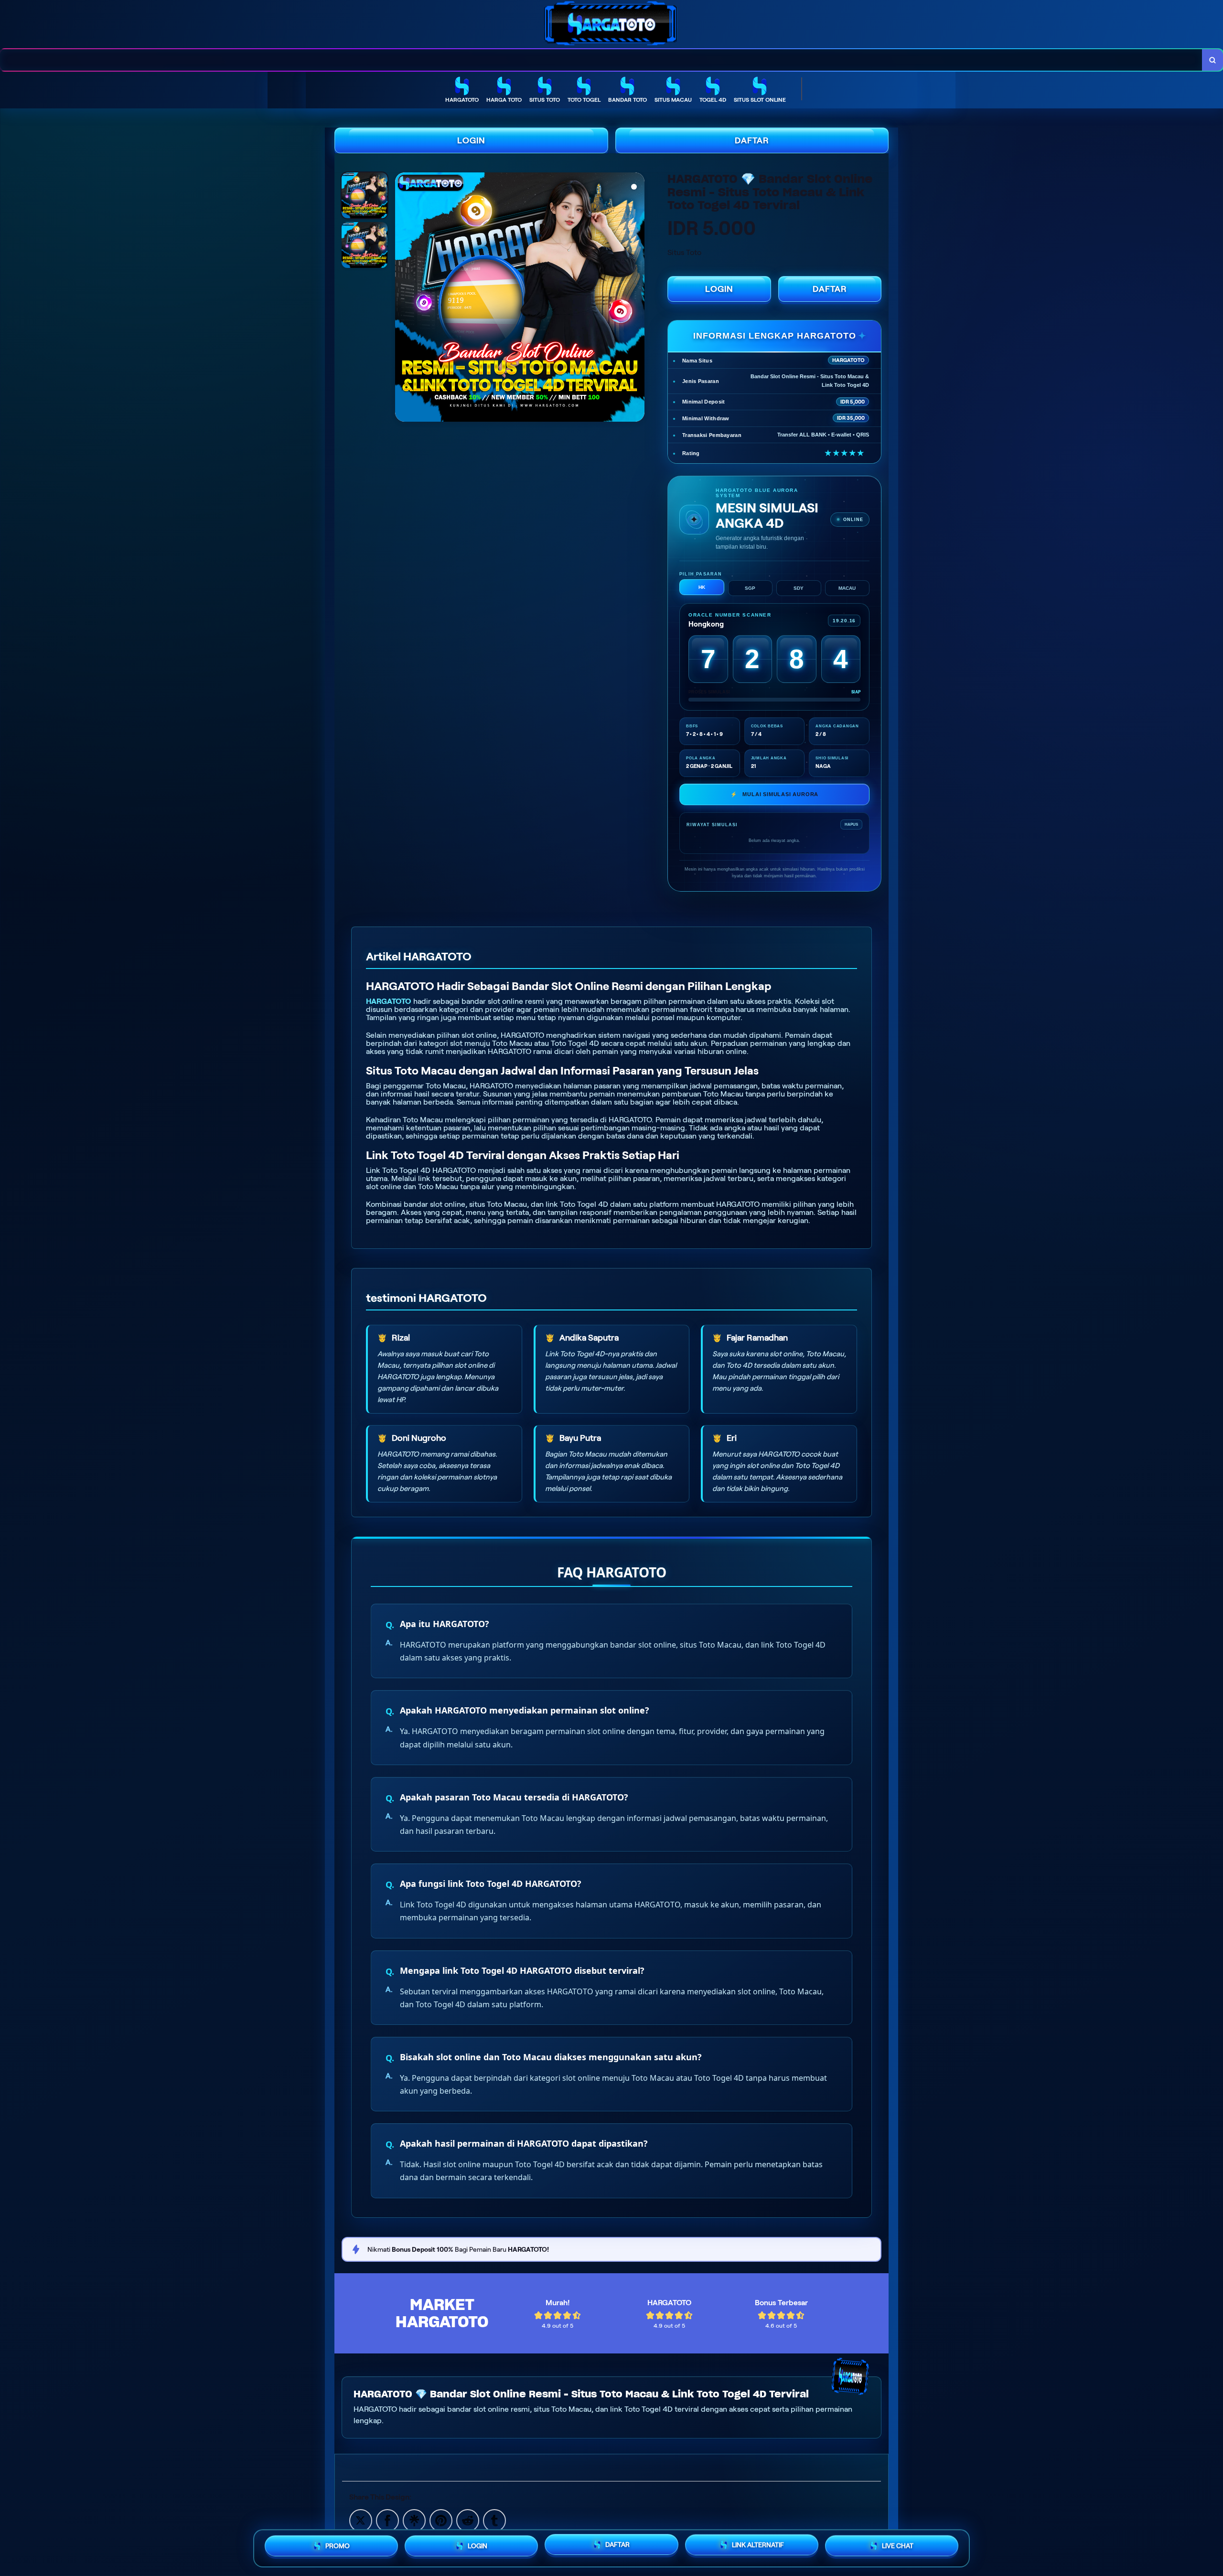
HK (702, 587)
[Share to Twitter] (361, 2520)
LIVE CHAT (898, 2547)
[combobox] (601, 60)
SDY (799, 588)
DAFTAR (752, 140)
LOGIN (471, 140)
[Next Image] (637, 298)
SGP (750, 588)
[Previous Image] (403, 298)
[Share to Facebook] (387, 2520)
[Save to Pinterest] (441, 2520)
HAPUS (851, 825)
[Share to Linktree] (414, 2520)
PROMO (338, 2547)
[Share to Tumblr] (494, 2520)
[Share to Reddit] (468, 2520)
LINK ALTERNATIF (758, 2548)
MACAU (847, 588)
